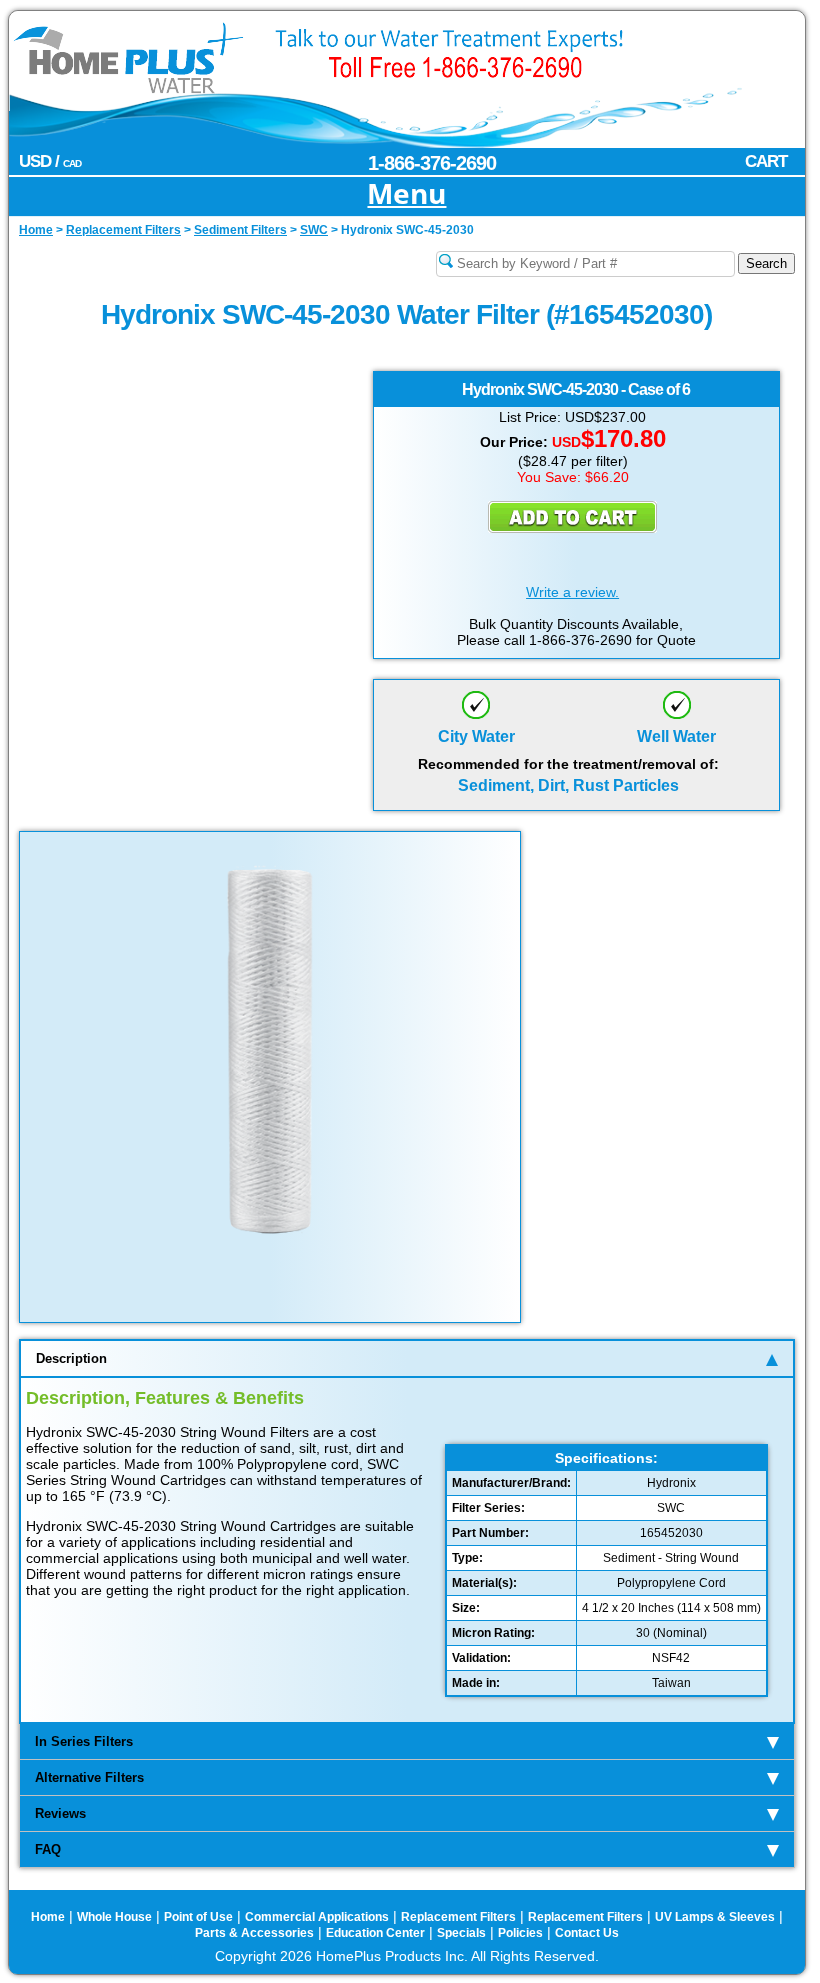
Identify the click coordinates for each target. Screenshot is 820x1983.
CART (766, 161)
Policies (520, 1933)
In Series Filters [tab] (84, 1741)
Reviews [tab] (60, 1813)
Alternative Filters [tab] (89, 1777)
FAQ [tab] (48, 1849)
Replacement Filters (458, 1917)
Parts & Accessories (254, 1933)
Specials (461, 1933)
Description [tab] (71, 1358)
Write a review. (572, 592)
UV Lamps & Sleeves (715, 1917)
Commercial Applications (317, 1917)
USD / (50, 161)
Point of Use (198, 1917)
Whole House (114, 1917)
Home (48, 1917)
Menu (406, 194)
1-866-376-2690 (432, 163)
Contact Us (587, 1933)
